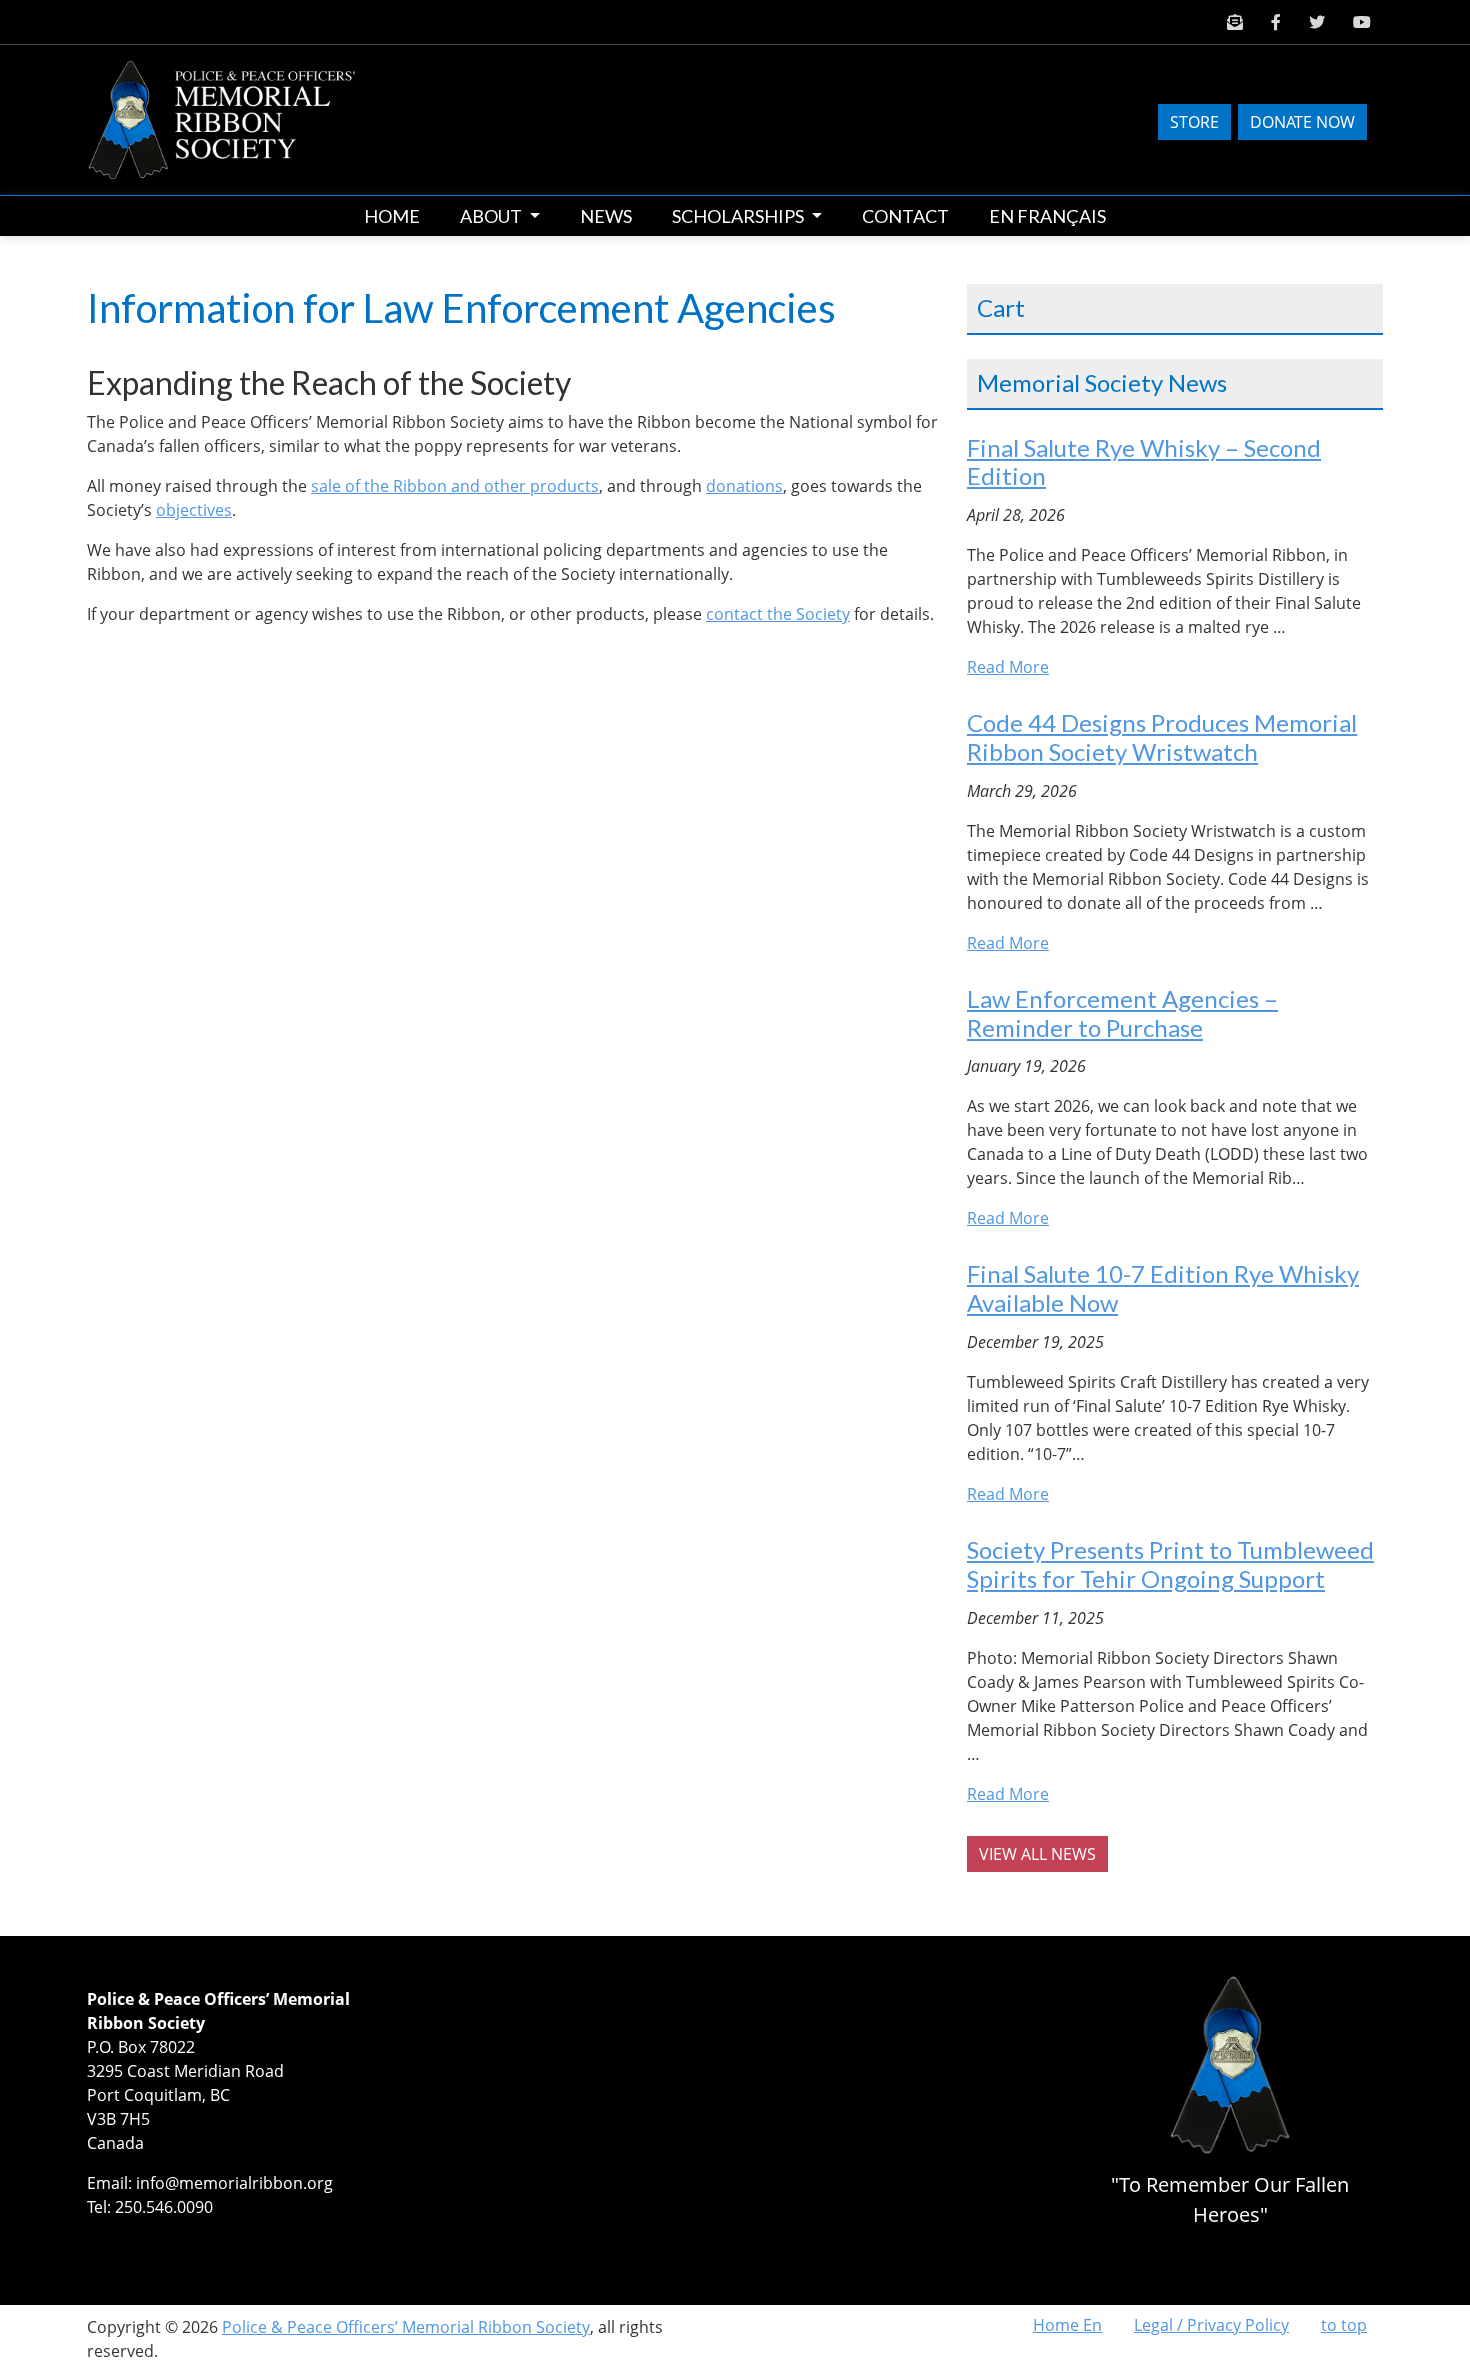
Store (1194, 122)
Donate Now (1302, 122)
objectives (194, 510)
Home (392, 216)
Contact (905, 216)
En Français (1047, 216)
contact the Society (778, 614)
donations (744, 486)
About (492, 216)
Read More (1008, 667)
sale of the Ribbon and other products (455, 486)
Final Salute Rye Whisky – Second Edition (1144, 462)
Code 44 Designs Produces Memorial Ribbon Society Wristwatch (1162, 737)
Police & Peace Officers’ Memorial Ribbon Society (406, 2327)
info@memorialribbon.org (234, 2183)
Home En (1067, 2325)
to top (1344, 2325)
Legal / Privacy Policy (1211, 2325)
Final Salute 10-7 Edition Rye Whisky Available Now (1163, 1288)
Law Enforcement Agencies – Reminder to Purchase (1122, 1013)
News (606, 216)
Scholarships (739, 216)
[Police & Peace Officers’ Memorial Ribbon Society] (238, 117)
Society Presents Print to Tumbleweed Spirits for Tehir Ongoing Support (1170, 1564)
